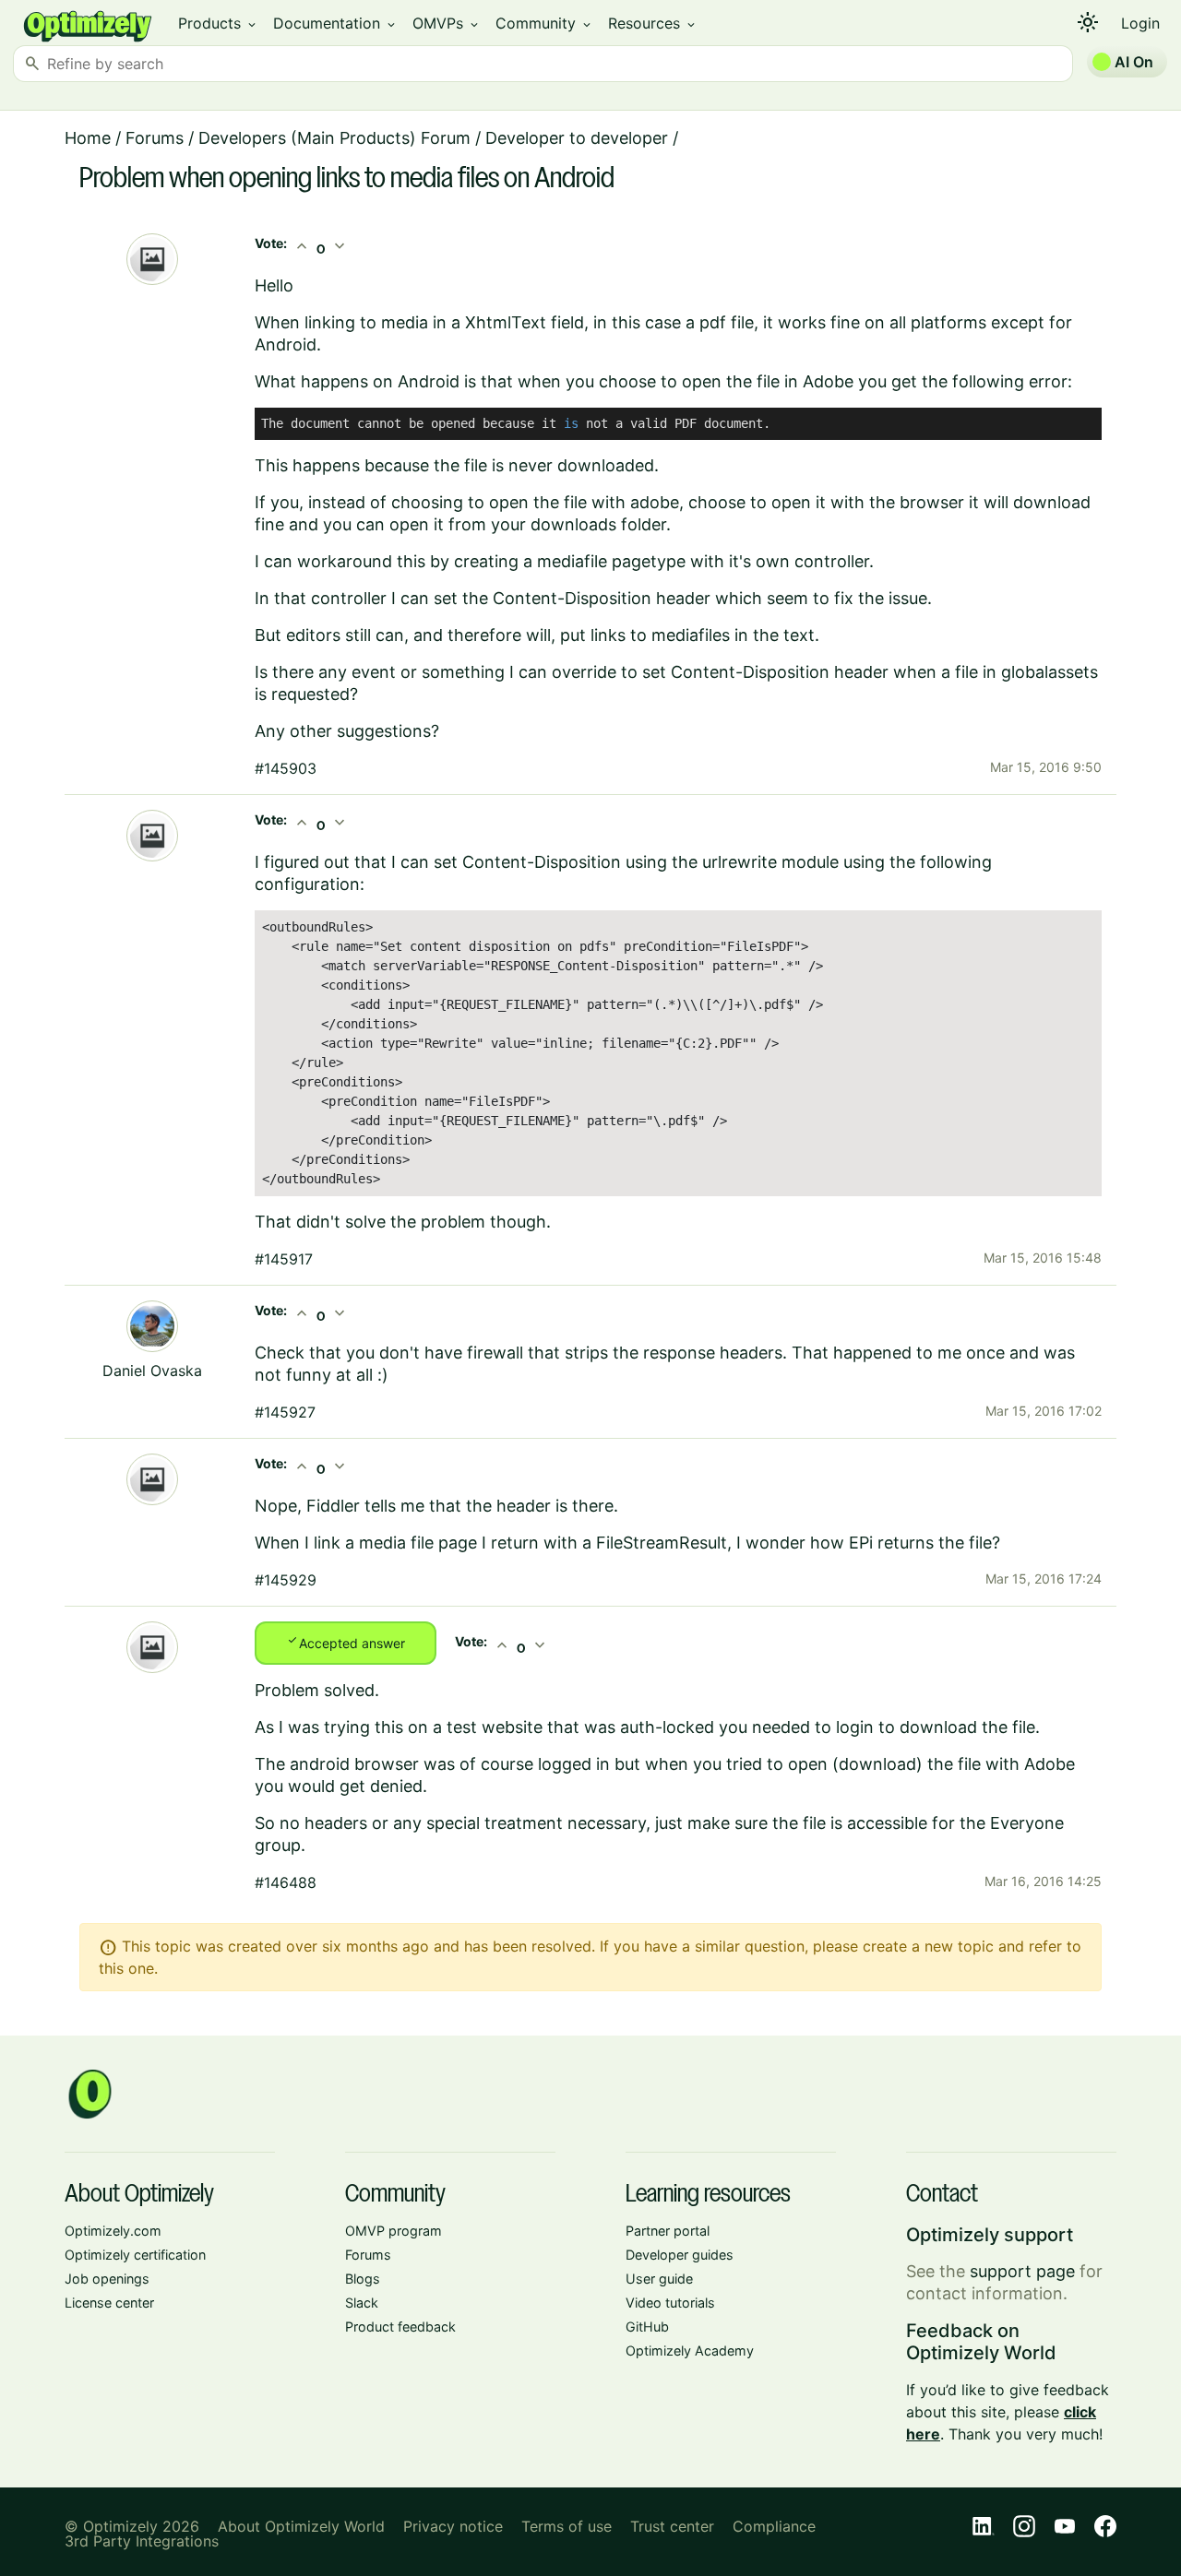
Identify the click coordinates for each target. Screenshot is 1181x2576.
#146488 (286, 1882)
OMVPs (447, 23)
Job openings (107, 2279)
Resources (653, 23)
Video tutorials (670, 2303)
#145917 (284, 1259)
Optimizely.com (113, 2231)
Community (544, 23)
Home (88, 138)
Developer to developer (577, 138)
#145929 (286, 1580)
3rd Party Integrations (142, 2541)
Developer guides (680, 2255)
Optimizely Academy (690, 2350)
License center (109, 2303)
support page (1022, 2271)
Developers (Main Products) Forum (334, 138)
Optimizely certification (135, 2255)
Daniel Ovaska (152, 1371)
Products (218, 23)
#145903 (286, 768)
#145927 (285, 1412)
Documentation (335, 23)
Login (1140, 23)
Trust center (672, 2526)
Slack (362, 2303)
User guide (659, 2279)
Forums (155, 138)
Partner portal (668, 2231)
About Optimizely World (301, 2526)
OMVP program (394, 2231)
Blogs (363, 2279)
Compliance (774, 2526)
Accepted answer (346, 1642)
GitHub (647, 2327)
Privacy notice (453, 2526)
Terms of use (567, 2526)
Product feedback (400, 2327)
